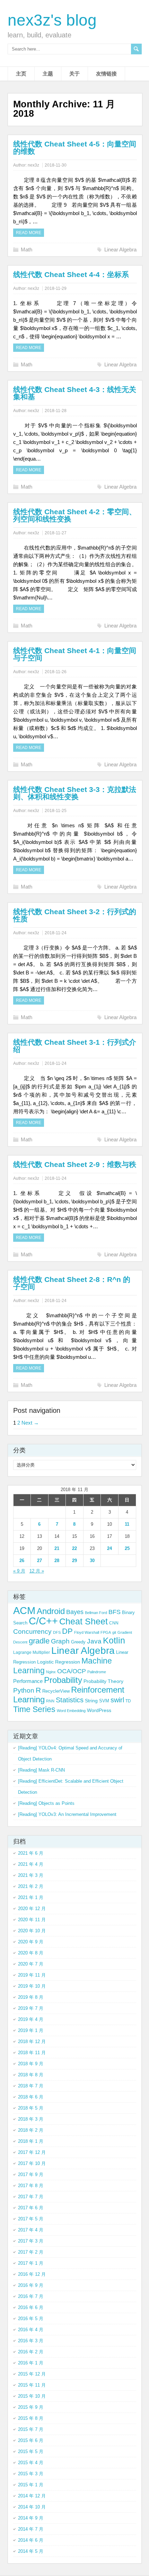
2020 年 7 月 (31, 1964)
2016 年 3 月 (31, 2341)
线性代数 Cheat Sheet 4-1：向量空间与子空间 (75, 654)
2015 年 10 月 (32, 2396)
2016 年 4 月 (31, 2330)
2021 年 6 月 (31, 1853)
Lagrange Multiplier (32, 1652)
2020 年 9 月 (31, 1942)
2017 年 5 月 (31, 2219)
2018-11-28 (56, 411)
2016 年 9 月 (31, 2285)
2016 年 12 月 (32, 2274)
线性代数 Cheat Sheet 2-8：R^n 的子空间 (72, 1283)
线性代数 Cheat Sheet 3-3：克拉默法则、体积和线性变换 (75, 793)
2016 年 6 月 (31, 2307)
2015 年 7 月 (31, 2429)
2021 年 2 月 (31, 1886)
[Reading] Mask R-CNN (41, 1770)
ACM (24, 1610)
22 (74, 1548)
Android (51, 1611)
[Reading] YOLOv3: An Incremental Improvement (67, 1814)
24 (109, 1548)
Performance (28, 1681)
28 (57, 1561)
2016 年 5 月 (31, 2319)
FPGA (106, 1632)
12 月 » (37, 1571)
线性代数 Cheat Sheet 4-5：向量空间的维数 (75, 148)
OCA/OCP (72, 1671)
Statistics (70, 1700)
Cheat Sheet (84, 1621)
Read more (29, 233)
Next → (30, 1423)
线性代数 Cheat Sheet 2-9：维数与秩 (75, 1164)
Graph (60, 1641)
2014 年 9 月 (31, 2518)
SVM (104, 1701)
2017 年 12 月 (32, 2152)
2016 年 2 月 (31, 2352)
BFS (115, 1612)
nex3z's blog (52, 20)
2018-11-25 (56, 811)
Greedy (78, 1642)
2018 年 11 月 (32, 2053)
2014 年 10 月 (32, 2507)
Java (94, 1641)
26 (22, 1561)
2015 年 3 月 (31, 2474)
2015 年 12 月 (32, 2374)
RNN (50, 1701)
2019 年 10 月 (32, 1986)
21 (57, 1548)
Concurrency (32, 1632)
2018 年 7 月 (31, 2086)
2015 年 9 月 (31, 2407)
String (91, 1701)
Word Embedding (71, 1711)
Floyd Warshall (87, 1632)
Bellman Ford (96, 1613)
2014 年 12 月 (32, 2496)
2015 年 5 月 (31, 2452)
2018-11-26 (56, 672)
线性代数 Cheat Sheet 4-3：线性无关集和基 (75, 393)
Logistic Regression (59, 1662)
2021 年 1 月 (31, 1897)
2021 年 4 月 (31, 1864)
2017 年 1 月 (31, 2263)
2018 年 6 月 (31, 2097)
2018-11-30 (56, 165)
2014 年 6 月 (31, 2540)
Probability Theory (103, 1681)
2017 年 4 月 (31, 2230)
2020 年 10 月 (32, 1931)
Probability (63, 1680)
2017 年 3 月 (31, 2241)
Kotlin (114, 1641)
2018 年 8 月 (31, 2075)
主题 (48, 74)
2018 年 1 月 (31, 2141)
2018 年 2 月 (31, 2130)
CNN (114, 1623)
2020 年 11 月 (32, 1920)
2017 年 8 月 (31, 2186)
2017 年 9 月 (31, 2174)
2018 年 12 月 (32, 2042)
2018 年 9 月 (31, 2064)
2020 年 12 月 (32, 1909)
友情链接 (106, 74)
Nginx (51, 1672)
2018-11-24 (56, 933)
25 (127, 1548)
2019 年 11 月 (32, 1975)
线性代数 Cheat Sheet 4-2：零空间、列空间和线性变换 (75, 515)
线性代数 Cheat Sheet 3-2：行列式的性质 (75, 915)
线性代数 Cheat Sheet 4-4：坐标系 (71, 274)
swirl (117, 1700)
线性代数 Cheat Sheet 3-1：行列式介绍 (75, 1046)
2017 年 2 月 (31, 2252)
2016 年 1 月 (31, 2363)
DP (67, 1631)
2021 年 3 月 (31, 1875)
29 (74, 1561)
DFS (57, 1632)
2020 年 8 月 (31, 1953)
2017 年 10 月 (32, 2163)
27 (40, 1561)
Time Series (34, 1709)
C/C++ (43, 1621)
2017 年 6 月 (31, 2208)
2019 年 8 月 (31, 1997)
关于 (74, 74)
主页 (21, 74)
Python (24, 1690)
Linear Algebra (120, 249)
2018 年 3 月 (31, 2119)
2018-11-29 (56, 288)
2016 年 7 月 (31, 2296)
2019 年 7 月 (31, 2008)
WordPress (99, 1710)
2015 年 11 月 (32, 2385)
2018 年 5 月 (31, 2108)
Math (27, 249)
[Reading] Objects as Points (46, 1803)
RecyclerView (56, 1691)
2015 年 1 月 (31, 2485)
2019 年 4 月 (31, 2019)
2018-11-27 (56, 533)
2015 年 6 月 (31, 2440)
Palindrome (97, 1672)
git (114, 1632)
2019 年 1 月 (31, 2030)
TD (128, 1701)
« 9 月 (19, 1571)
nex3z (33, 165)
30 (92, 1561)
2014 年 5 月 (31, 2551)
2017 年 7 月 (31, 2197)
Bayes (75, 1612)
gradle (39, 1641)
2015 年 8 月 (31, 2418)
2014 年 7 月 (31, 2529)
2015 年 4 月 (31, 2463)
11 (127, 1524)
